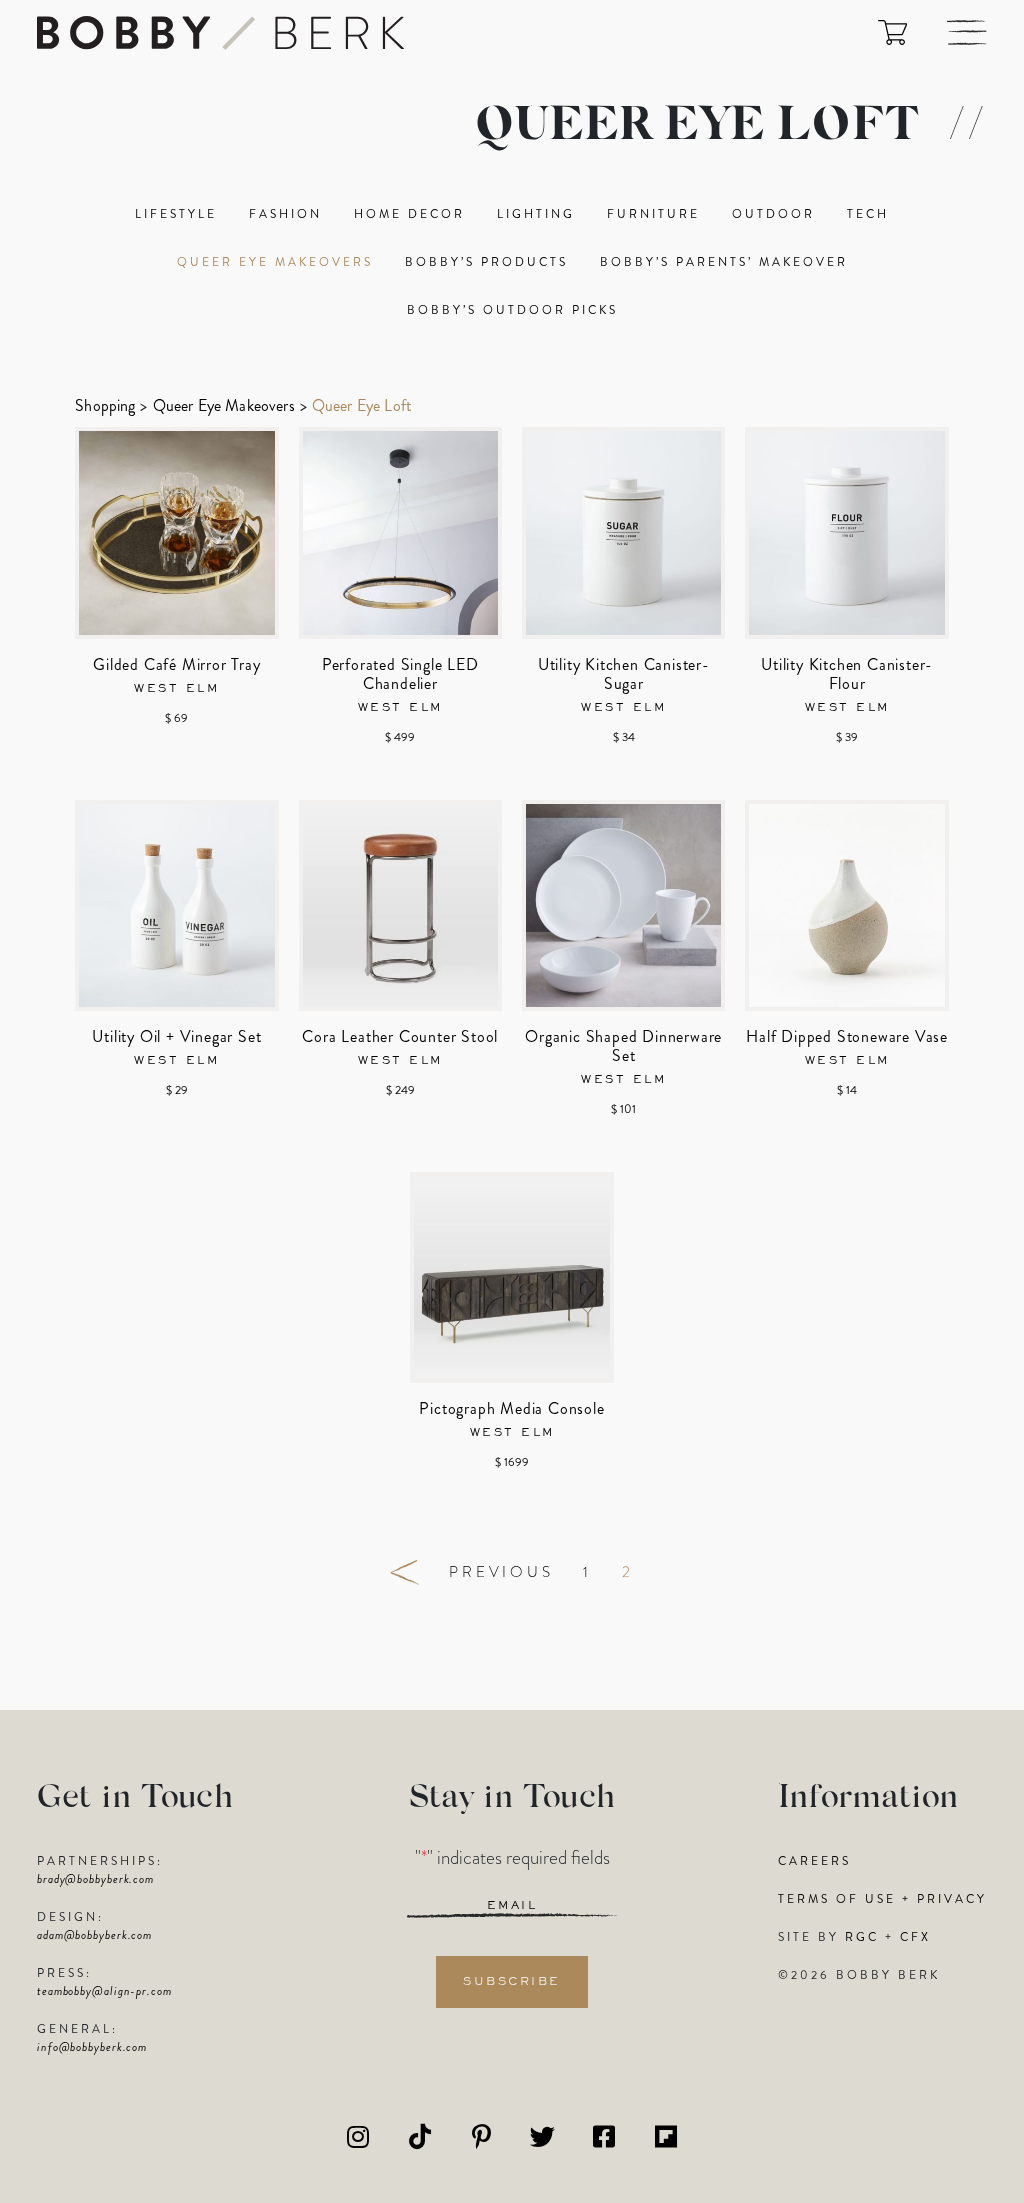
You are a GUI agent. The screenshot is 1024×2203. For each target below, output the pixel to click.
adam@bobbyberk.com (94, 1935)
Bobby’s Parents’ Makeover (724, 262)
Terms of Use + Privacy (882, 1899)
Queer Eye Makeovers (275, 262)
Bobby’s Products (486, 262)
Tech (868, 214)
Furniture (653, 214)
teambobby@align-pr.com (104, 1991)
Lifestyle (176, 214)
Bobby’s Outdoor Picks (512, 310)
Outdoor (773, 214)
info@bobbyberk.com (92, 2047)
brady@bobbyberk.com (95, 1879)
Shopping (105, 405)
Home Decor (409, 214)
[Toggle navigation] (967, 32)
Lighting (536, 214)
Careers (814, 1861)
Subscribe (512, 1982)
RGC (862, 1937)
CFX (915, 1937)
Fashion (285, 214)
